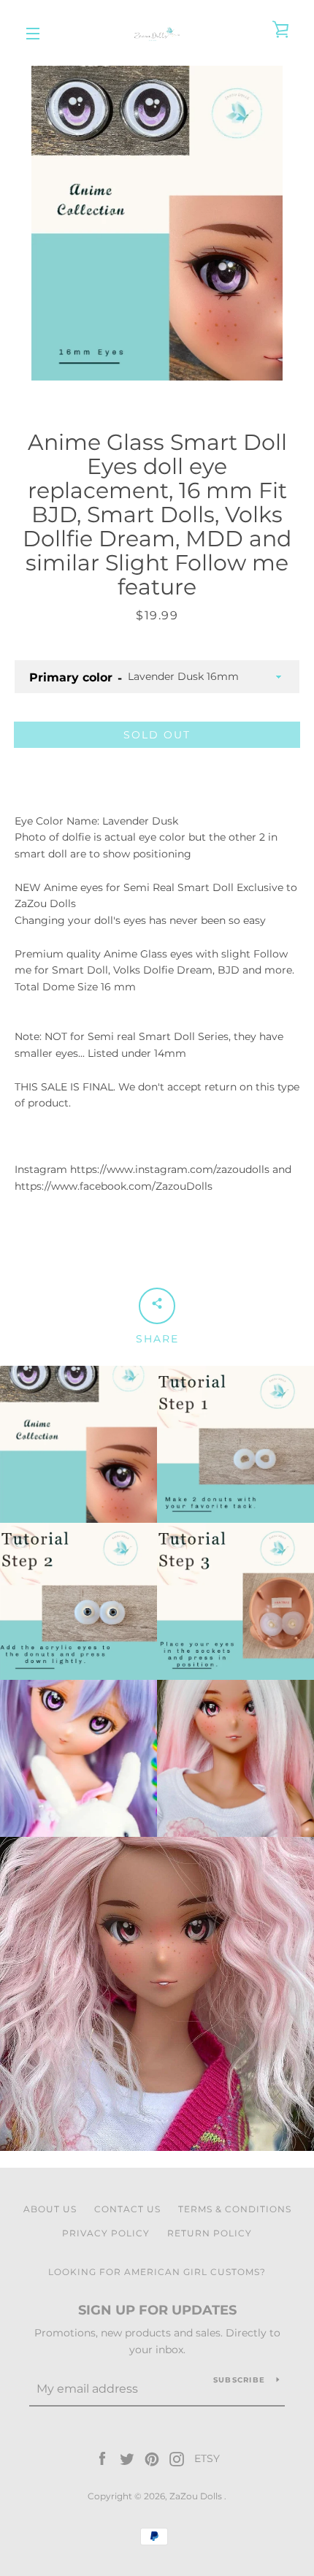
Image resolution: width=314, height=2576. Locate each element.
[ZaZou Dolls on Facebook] (102, 2458)
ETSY (207, 2458)
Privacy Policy (106, 2233)
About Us (50, 2209)
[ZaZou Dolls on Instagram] (177, 2458)
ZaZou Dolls (197, 2496)
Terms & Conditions (235, 2209)
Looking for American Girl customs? (157, 2272)
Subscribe (239, 2380)
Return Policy (210, 2233)
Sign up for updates (157, 2310)
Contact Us (127, 2209)
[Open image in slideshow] (157, 223)
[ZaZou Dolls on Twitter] (127, 2458)
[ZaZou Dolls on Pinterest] (152, 2458)
